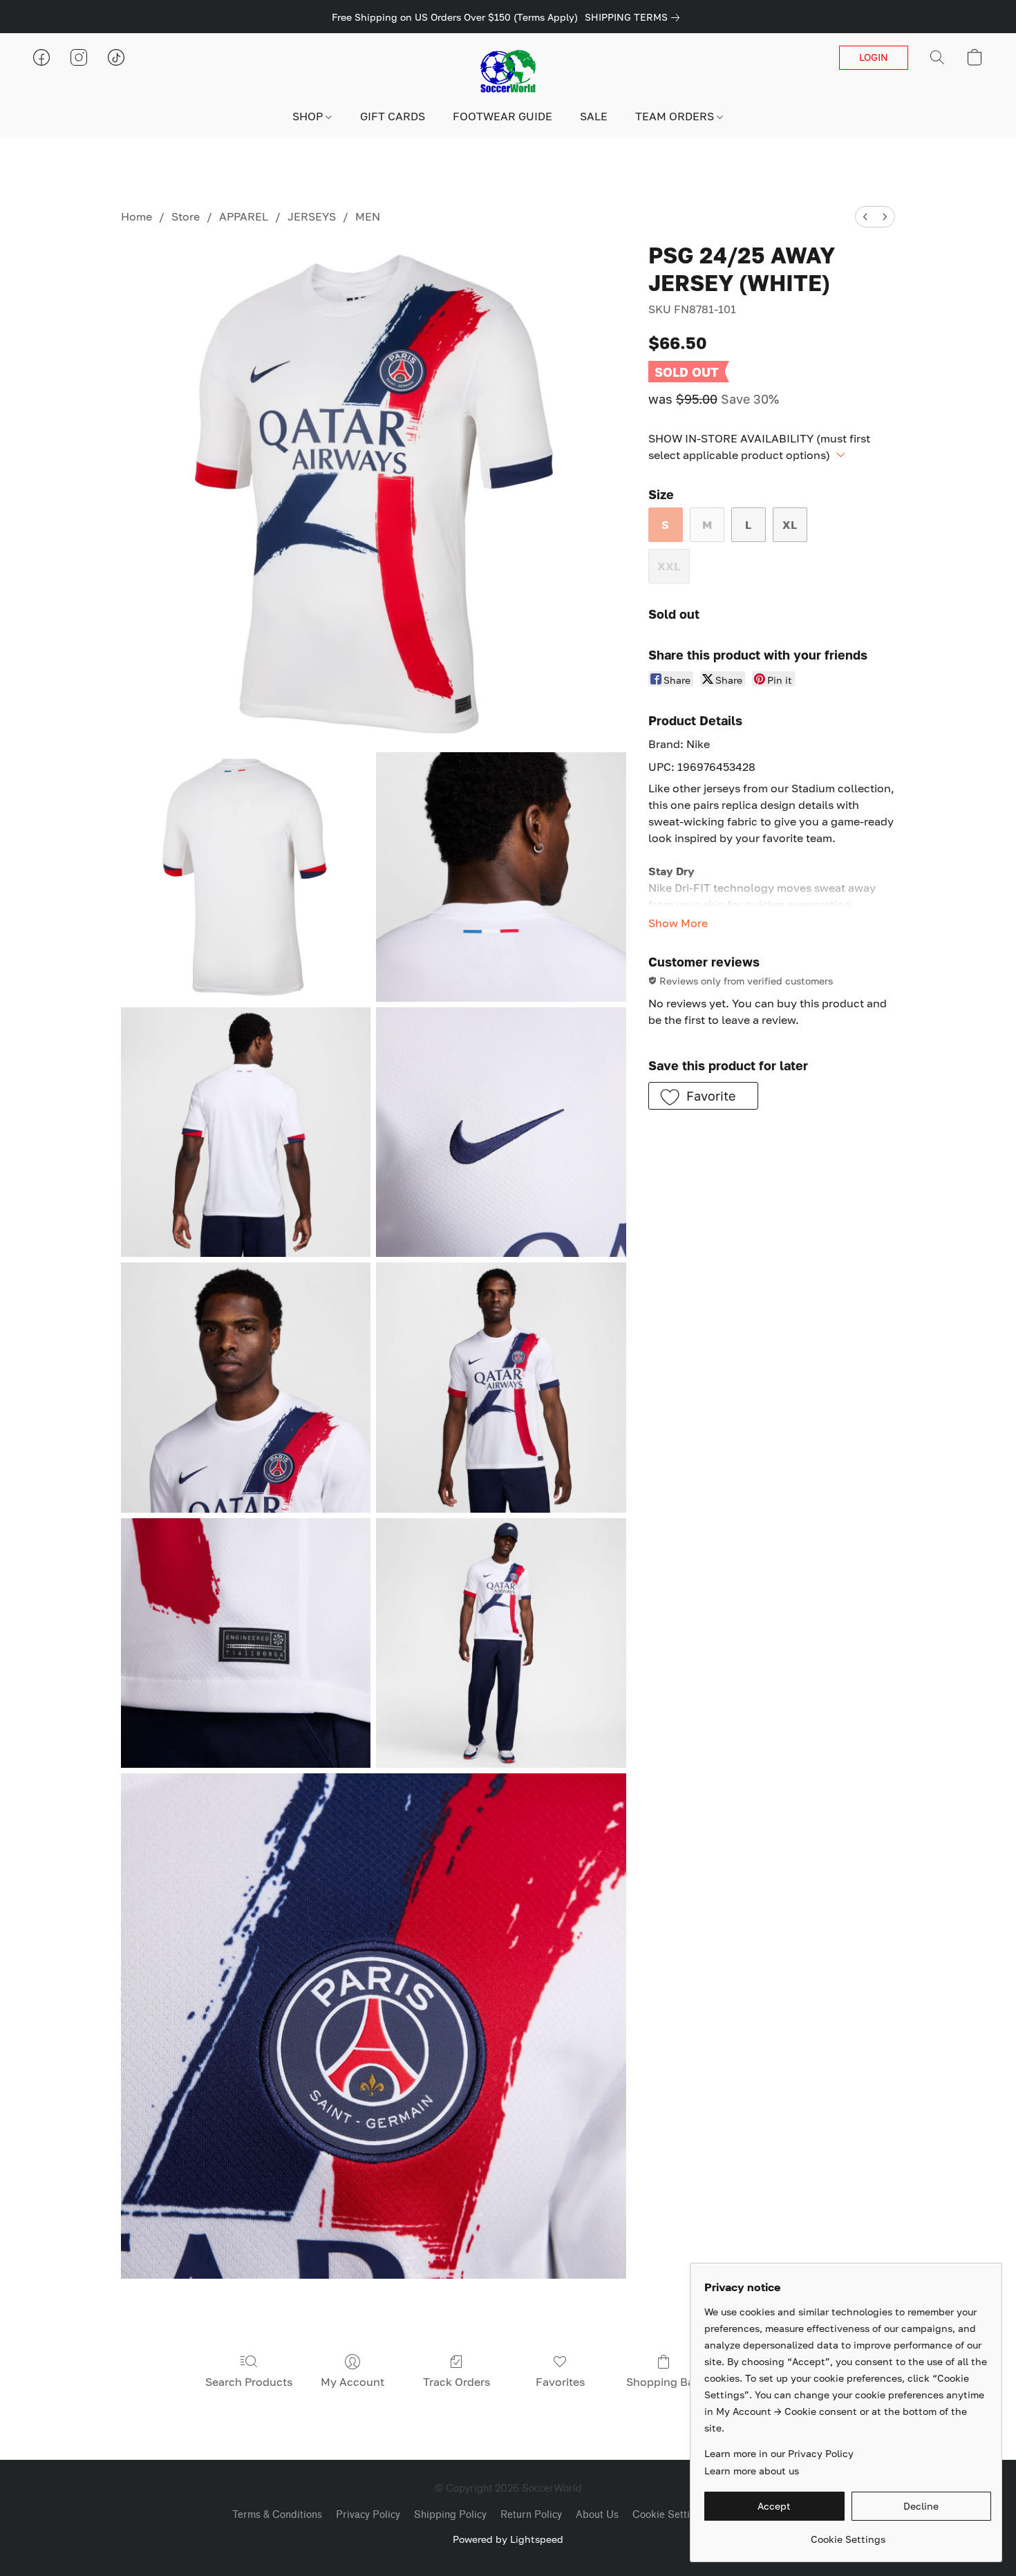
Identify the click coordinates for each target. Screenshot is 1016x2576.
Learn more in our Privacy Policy (779, 2453)
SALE (594, 116)
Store (186, 216)
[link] (635, 17)
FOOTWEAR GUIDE (502, 116)
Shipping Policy (450, 2515)
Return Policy (531, 2515)
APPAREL (244, 216)
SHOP (309, 116)
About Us (597, 2515)
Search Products (249, 2382)
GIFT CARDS (393, 116)
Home (137, 216)
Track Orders (457, 2382)
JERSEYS (312, 216)
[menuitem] (865, 217)
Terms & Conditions (277, 2515)
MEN (368, 216)
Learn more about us (752, 2471)
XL (790, 525)
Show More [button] (678, 923)
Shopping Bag (664, 2382)
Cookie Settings (669, 2515)
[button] (508, 71)
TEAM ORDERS (676, 116)
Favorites (560, 2382)
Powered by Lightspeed (508, 2539)
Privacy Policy (368, 2515)
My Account (352, 2382)
